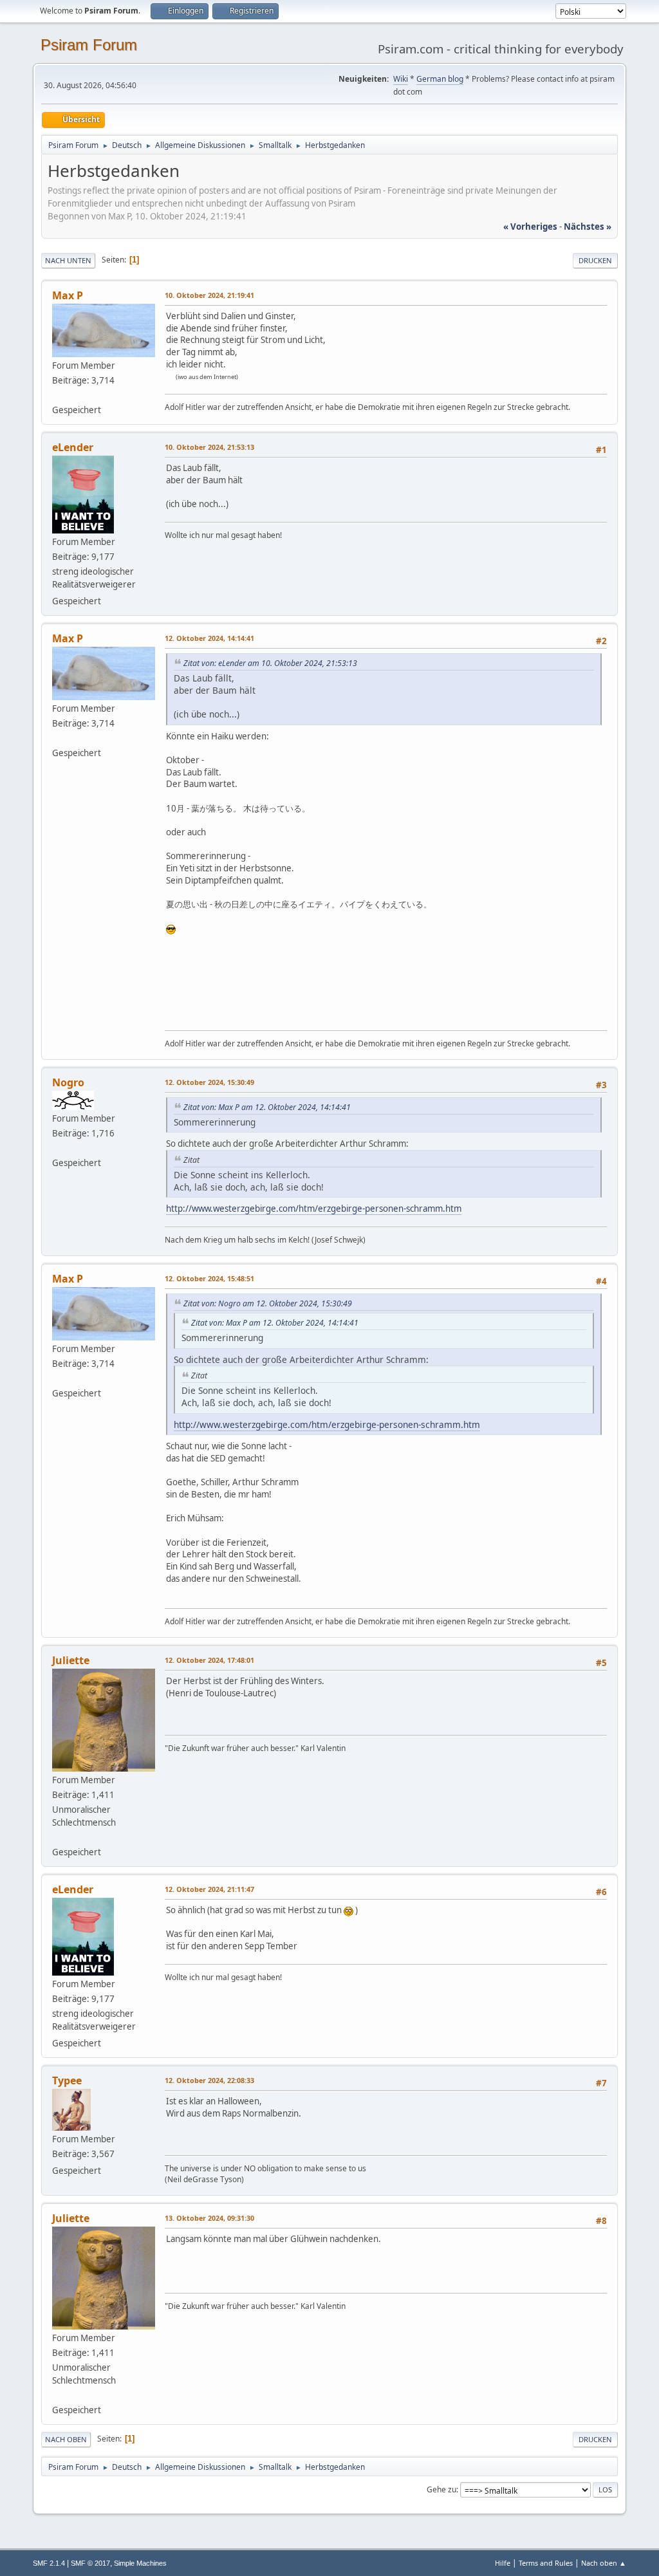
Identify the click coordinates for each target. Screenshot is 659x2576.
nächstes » (588, 227)
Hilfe (503, 2563)
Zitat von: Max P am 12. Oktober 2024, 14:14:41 (267, 1107)
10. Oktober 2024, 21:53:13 (209, 447)
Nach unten (68, 260)
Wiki (401, 79)
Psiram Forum (89, 45)
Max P (68, 295)
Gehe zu (441, 2489)
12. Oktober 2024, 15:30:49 (209, 1082)
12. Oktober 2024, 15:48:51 (209, 1278)
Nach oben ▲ (604, 2563)
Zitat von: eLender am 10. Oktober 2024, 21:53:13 (270, 663)
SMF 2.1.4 (49, 2563)
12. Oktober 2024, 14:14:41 (209, 638)
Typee (67, 2080)
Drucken (595, 260)
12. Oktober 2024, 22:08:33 (209, 2080)
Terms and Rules (546, 2563)
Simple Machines (140, 2563)
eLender (73, 447)
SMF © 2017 (90, 2563)
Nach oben (66, 2439)
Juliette (71, 1660)
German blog (440, 79)
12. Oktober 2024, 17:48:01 (209, 1660)
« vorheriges (530, 227)
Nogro (68, 1082)
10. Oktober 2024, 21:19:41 (209, 295)
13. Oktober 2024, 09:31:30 (209, 2218)
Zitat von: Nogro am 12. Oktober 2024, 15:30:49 (268, 1303)
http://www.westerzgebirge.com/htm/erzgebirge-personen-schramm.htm (314, 1209)
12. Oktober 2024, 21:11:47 (209, 1889)
